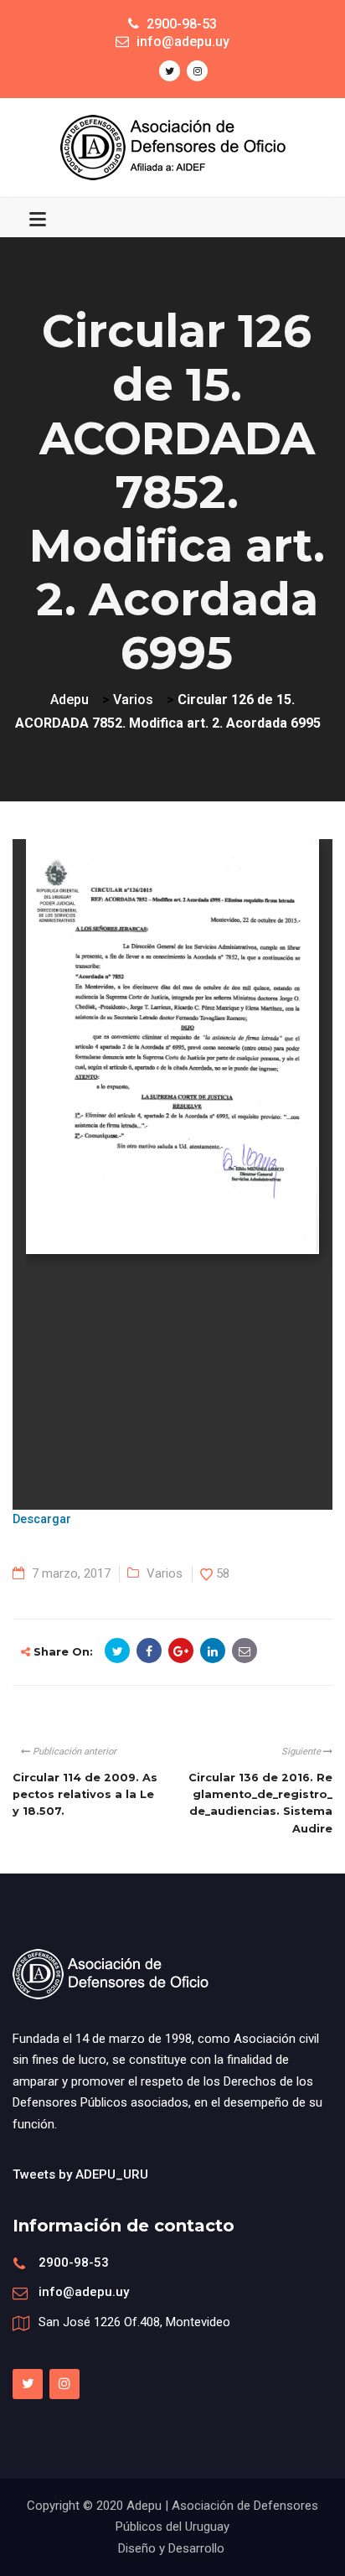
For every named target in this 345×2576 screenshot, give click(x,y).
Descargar (42, 1519)
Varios (165, 1573)
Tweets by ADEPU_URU (80, 2174)
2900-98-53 (74, 2262)
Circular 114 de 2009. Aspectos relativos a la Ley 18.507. (85, 1795)
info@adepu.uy (84, 2292)
